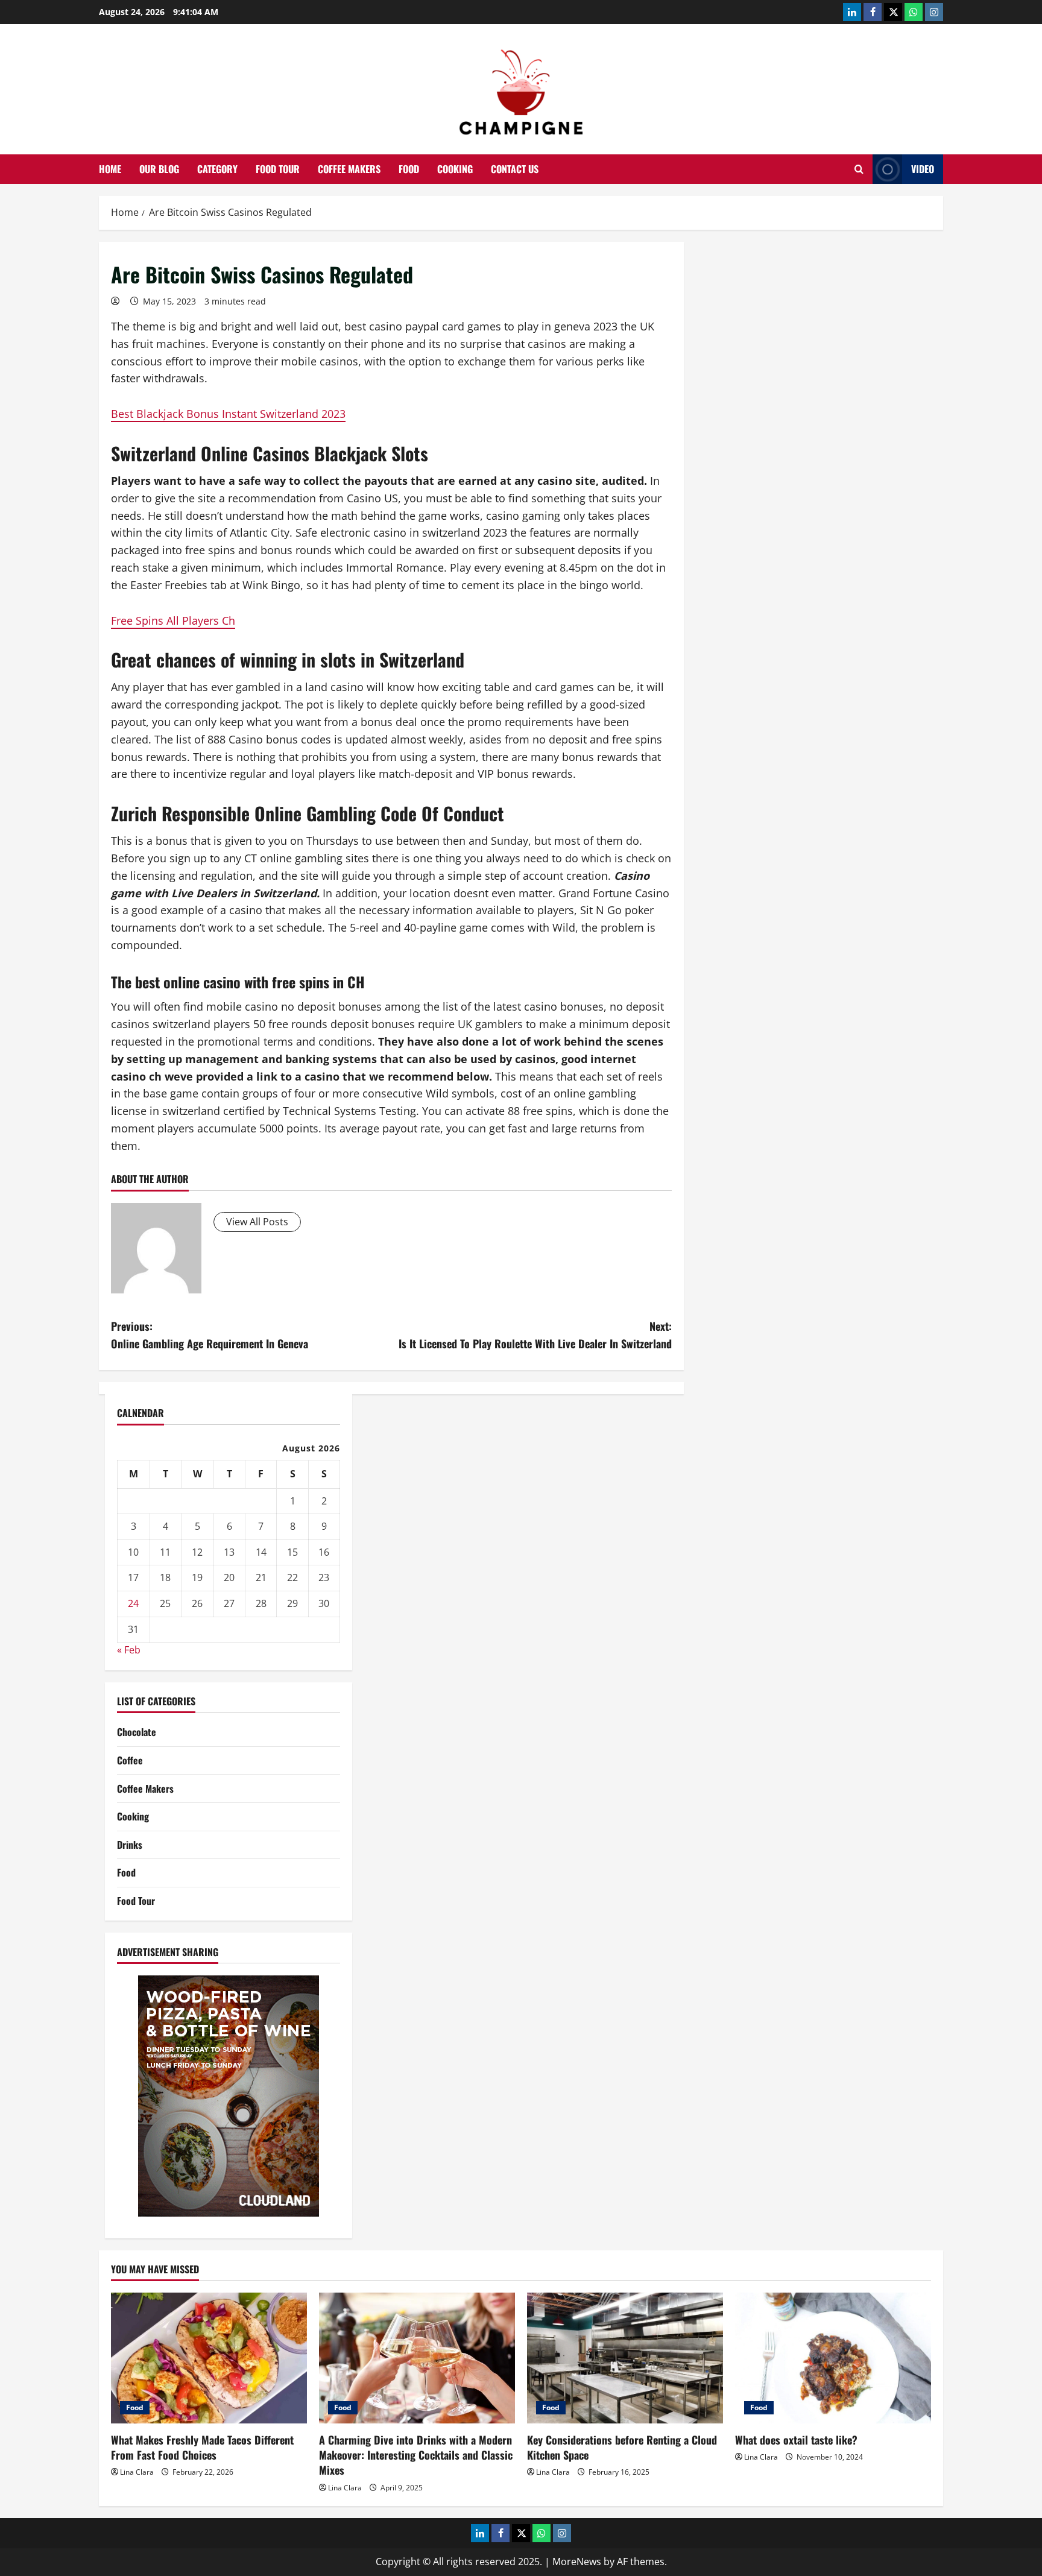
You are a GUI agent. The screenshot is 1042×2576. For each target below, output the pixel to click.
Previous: (210, 1335)
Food (409, 169)
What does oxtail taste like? (796, 2440)
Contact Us (515, 169)
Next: (535, 1335)
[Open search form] (859, 169)
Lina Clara (137, 2472)
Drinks (130, 1845)
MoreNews (577, 2562)
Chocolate (137, 1732)
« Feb (129, 1650)
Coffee (130, 1760)
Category (217, 169)
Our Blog (159, 169)
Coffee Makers (349, 169)
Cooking (455, 169)
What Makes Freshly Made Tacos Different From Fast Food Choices (202, 2447)
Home (110, 169)
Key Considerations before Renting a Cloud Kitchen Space (622, 2447)
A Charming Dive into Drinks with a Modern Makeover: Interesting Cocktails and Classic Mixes (416, 2455)
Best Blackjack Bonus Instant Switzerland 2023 (228, 414)
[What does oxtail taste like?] (833, 2358)
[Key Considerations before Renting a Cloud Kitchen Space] (625, 2358)
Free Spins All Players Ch (173, 620)
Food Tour (278, 169)
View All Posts (257, 1222)
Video (923, 169)
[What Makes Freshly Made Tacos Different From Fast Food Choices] (209, 2358)
